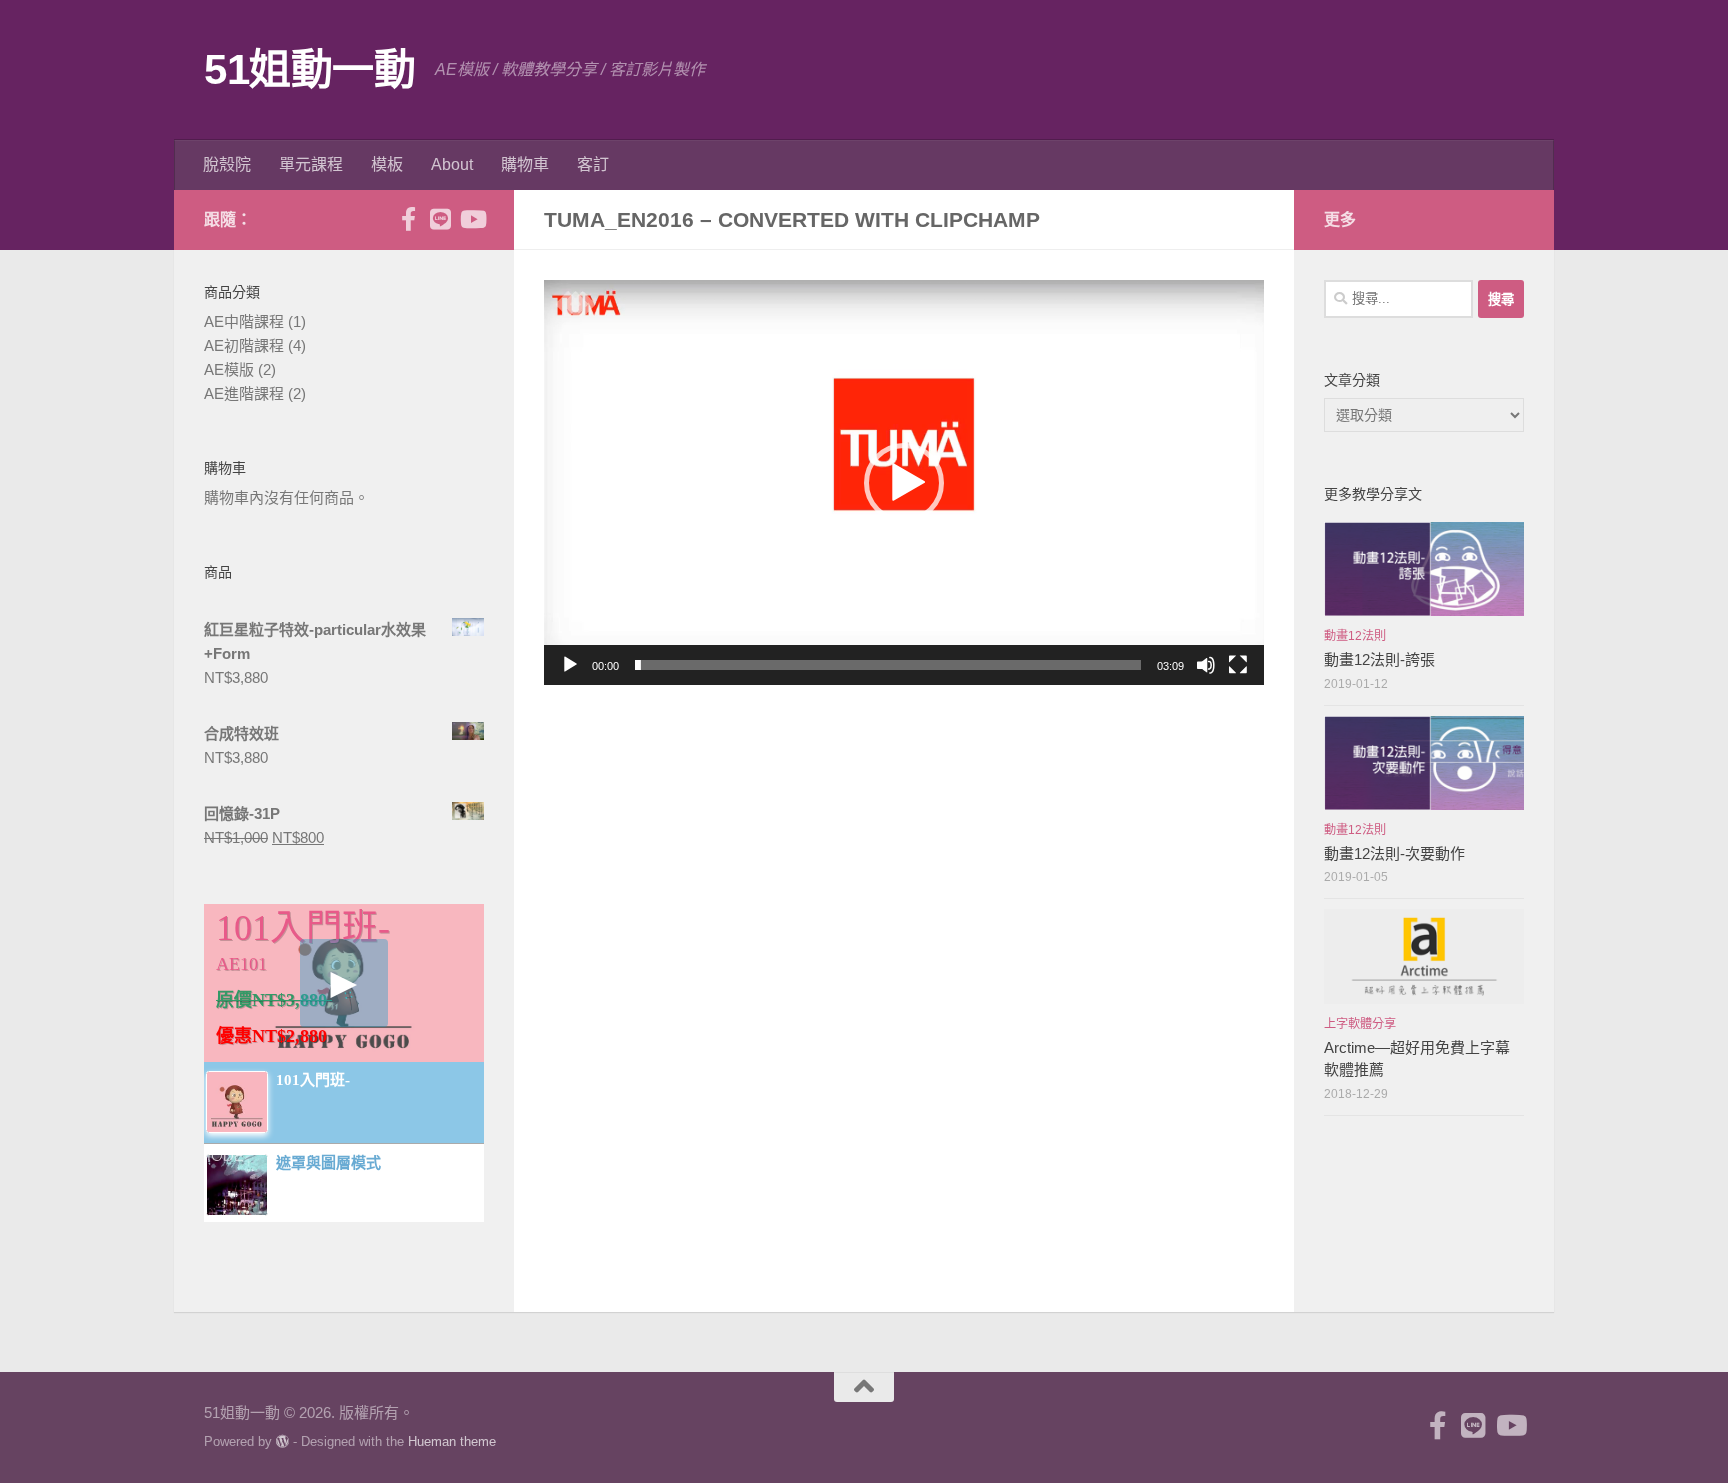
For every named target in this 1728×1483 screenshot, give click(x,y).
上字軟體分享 (1360, 1024)
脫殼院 (227, 164)
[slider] (888, 665)
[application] (904, 482)
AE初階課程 (244, 345)
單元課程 (311, 164)
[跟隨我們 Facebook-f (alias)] (408, 219)
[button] (904, 483)
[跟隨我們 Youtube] (472, 219)
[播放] (570, 665)
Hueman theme (452, 1441)
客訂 (593, 164)
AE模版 (229, 369)
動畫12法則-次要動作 (1394, 853)
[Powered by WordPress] (282, 1441)
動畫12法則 (1355, 636)
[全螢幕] (1238, 665)
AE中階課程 (244, 321)
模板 (387, 164)
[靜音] (1206, 665)
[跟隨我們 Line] (440, 219)
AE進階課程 (244, 393)
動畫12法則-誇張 (1379, 659)
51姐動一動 (309, 69)
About (452, 164)
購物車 (525, 164)
